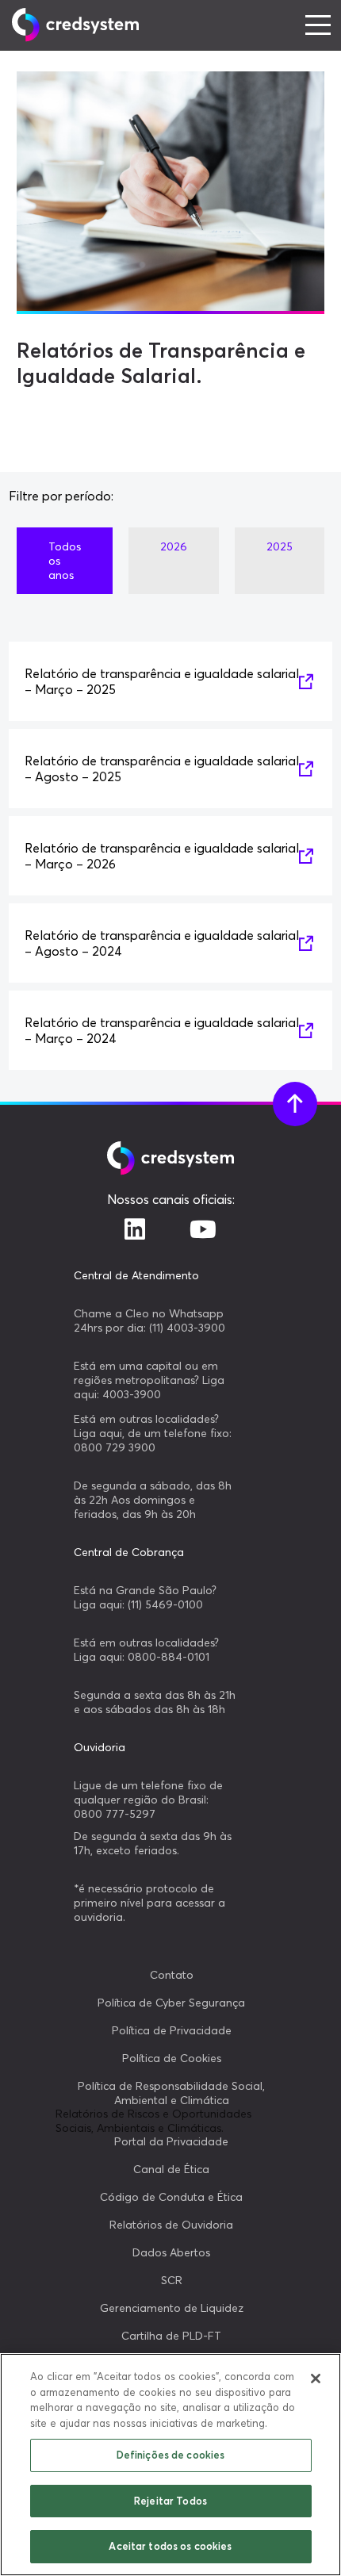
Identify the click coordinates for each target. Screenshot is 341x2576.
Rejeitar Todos (170, 2501)
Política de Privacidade (172, 2030)
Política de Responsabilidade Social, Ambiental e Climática (171, 2093)
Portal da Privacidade (171, 2141)
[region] (170, 2465)
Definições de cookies (171, 2455)
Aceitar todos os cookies (170, 2546)
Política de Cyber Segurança (171, 2003)
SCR (172, 2280)
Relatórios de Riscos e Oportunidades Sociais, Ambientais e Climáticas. (153, 2121)
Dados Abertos (171, 2252)
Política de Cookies (172, 2058)
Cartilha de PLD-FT (171, 2336)
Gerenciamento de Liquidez (172, 2308)
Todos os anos (65, 561)
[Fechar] (316, 2379)
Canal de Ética (171, 2169)
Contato (172, 1975)
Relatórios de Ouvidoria (171, 2225)
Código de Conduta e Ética (171, 2197)
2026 (174, 546)
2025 (280, 546)
